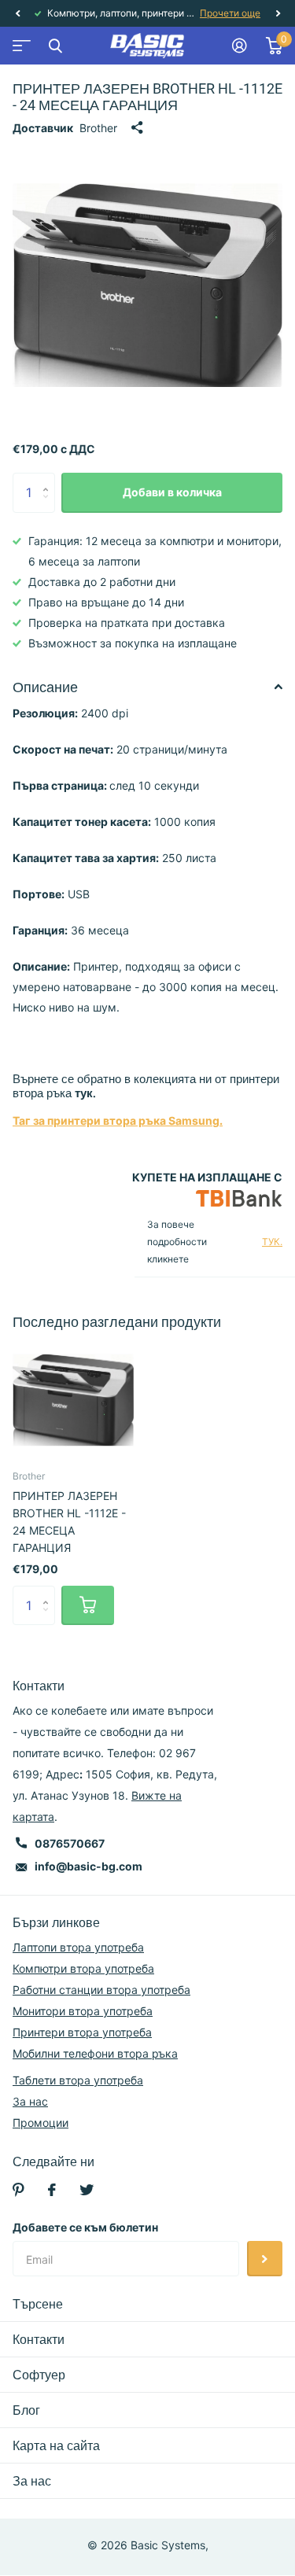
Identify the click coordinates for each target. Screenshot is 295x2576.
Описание (45, 687)
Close (55, 46)
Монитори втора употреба (83, 2011)
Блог (26, 2410)
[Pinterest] (18, 2190)
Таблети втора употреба (78, 2080)
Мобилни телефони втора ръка (95, 2053)
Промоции (41, 2123)
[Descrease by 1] (49, 506)
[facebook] (52, 2190)
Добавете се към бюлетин (85, 2227)
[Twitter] (87, 2190)
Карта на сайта (56, 2446)
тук (84, 1093)
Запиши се (265, 2259)
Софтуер (39, 2375)
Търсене (38, 2304)
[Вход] (240, 46)
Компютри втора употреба (83, 1968)
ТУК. (272, 1242)
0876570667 (70, 1843)
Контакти (39, 2340)
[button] (17, 13)
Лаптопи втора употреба (78, 1947)
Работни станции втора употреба (101, 1990)
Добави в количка (172, 492)
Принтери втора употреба (82, 2032)
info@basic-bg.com (88, 1866)
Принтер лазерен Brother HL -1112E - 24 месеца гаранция (69, 1522)
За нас (30, 2101)
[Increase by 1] (49, 479)
